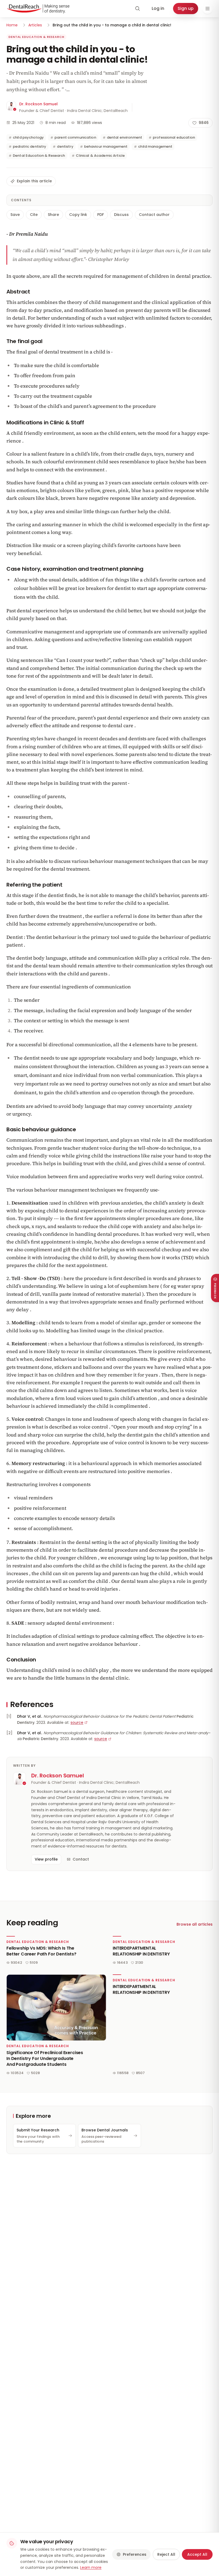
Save (15, 215)
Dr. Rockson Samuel (38, 104)
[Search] (138, 9)
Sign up (186, 8)
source (77, 1722)
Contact (81, 1859)
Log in (158, 8)
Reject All (166, 2554)
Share (53, 215)
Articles (35, 25)
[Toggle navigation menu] (208, 9)
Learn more (91, 2567)
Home (12, 25)
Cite (34, 215)
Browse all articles (195, 1924)
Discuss (121, 215)
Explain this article (34, 181)
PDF (101, 215)
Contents (21, 200)
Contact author (154, 215)
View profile (46, 1859)
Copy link (78, 215)
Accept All (197, 2554)
